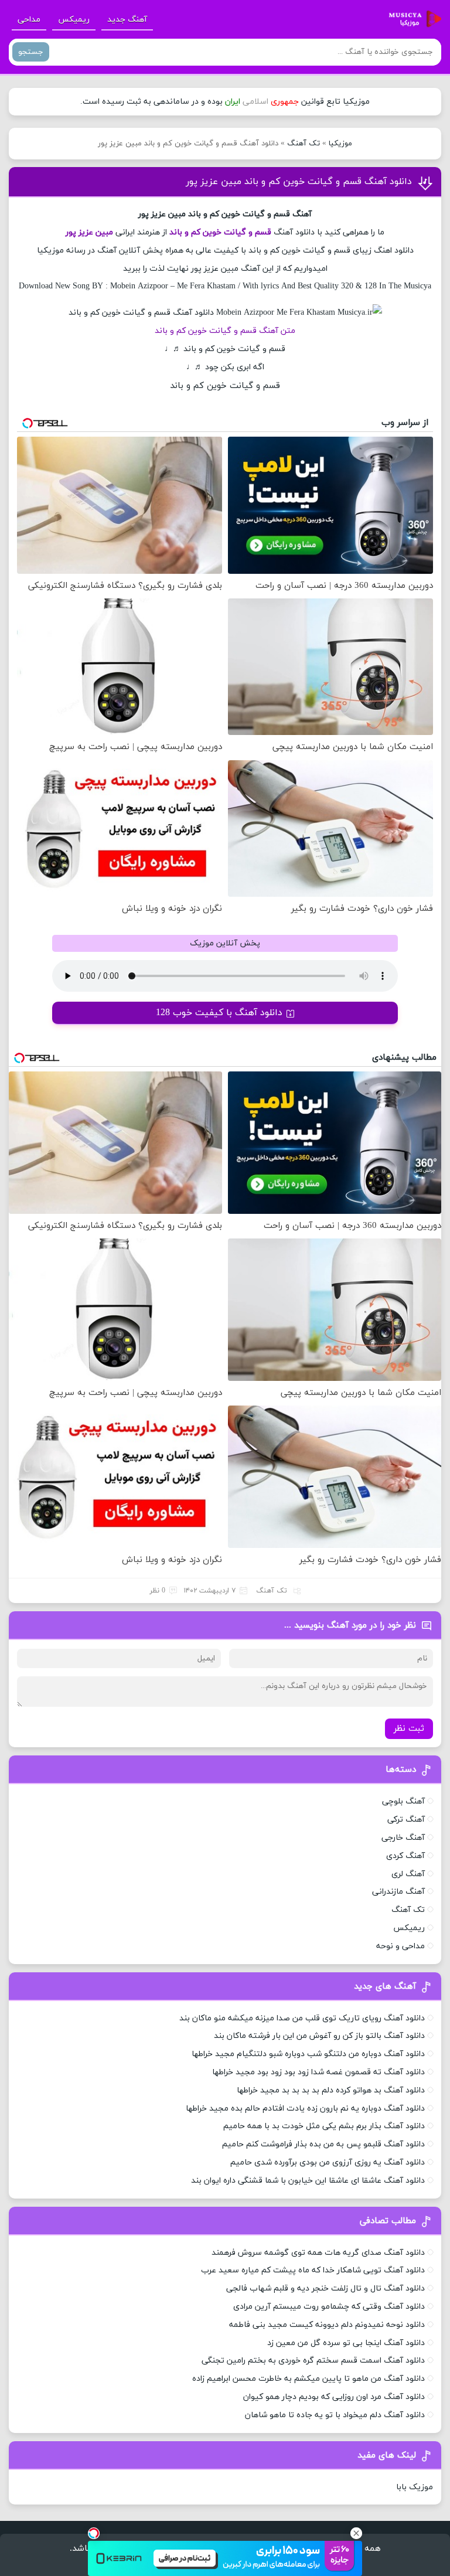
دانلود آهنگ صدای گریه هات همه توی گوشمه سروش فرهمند (318, 2253)
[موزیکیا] (412, 19)
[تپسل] (94, 2533)
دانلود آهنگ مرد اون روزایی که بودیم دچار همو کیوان (334, 2397)
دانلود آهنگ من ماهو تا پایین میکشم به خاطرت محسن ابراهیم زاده (308, 2379)
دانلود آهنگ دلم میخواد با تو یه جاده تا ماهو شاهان (335, 2415)
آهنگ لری (408, 1874)
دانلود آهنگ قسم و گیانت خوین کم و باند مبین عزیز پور (299, 182)
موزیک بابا (415, 2487)
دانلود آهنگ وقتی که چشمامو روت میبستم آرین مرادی (329, 2307)
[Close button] (356, 2533)
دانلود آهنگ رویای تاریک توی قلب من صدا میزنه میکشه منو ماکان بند (302, 2018)
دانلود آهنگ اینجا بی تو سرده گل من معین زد (346, 2343)
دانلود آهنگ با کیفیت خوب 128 (219, 1013)
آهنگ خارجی (403, 1838)
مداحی (29, 20)
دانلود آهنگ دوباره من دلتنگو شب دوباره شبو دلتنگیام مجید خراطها (308, 2054)
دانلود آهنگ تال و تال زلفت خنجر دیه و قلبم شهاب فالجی (325, 2289)
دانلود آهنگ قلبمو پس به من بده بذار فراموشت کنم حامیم (323, 2144)
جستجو (31, 52)
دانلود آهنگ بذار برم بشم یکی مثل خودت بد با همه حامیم (324, 2126)
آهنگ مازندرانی (398, 1892)
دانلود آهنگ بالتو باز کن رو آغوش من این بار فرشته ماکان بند (319, 2036)
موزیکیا (340, 144)
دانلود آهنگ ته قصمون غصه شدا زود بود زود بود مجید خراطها (318, 2072)
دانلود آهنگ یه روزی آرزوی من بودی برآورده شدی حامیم (328, 2162)
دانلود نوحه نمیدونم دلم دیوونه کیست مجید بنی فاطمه (327, 2325)
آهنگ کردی (405, 1856)
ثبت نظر (409, 1729)
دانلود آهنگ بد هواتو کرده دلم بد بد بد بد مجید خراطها (331, 2090)
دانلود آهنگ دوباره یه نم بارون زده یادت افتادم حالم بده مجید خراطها (305, 2109)
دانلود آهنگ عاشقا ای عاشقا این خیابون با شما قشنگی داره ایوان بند (308, 2181)
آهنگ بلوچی (403, 1801)
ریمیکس (74, 20)
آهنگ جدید (127, 20)
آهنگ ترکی (406, 1820)
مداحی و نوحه (400, 1946)
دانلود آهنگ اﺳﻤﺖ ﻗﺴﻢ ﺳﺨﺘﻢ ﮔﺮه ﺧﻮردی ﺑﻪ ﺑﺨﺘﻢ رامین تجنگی (313, 2361)
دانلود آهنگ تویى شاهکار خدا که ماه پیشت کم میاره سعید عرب (313, 2270)
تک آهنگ (304, 144)
